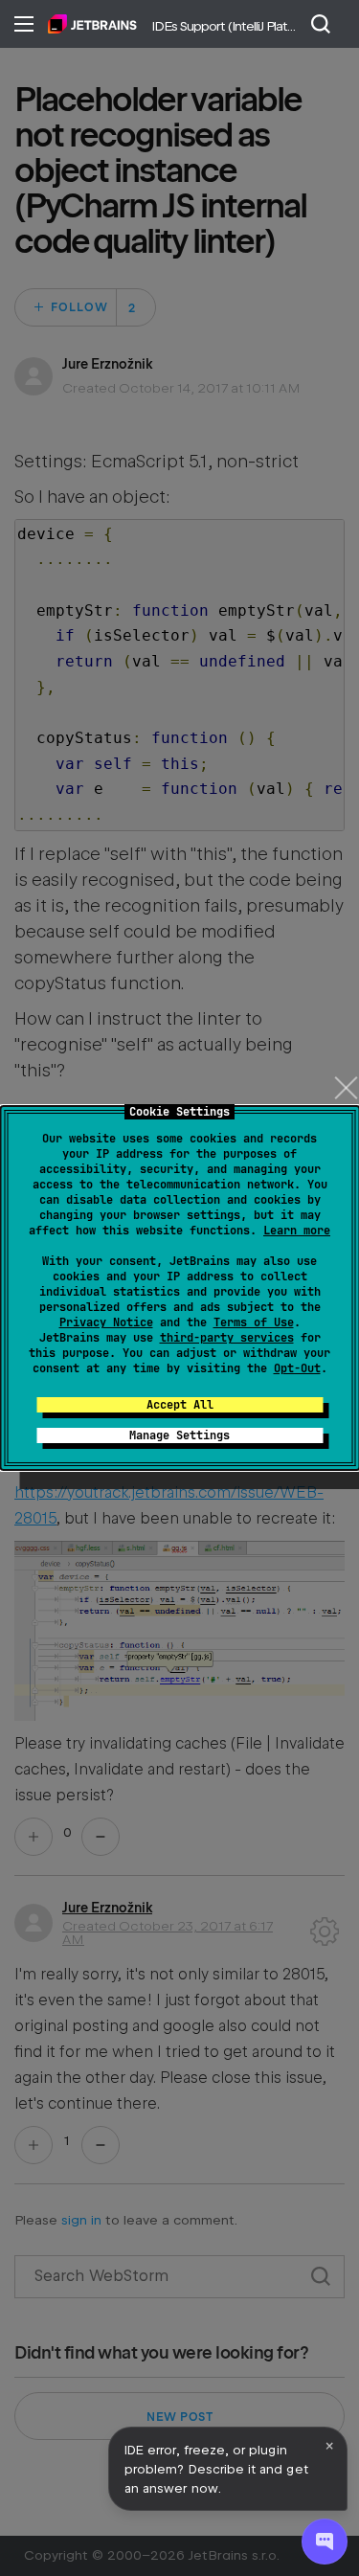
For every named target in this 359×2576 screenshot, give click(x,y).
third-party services (227, 1338)
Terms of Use (254, 1322)
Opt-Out (297, 1368)
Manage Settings (179, 1435)
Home (92, 24)
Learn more (297, 1231)
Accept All (180, 1405)
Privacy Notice (106, 1322)
